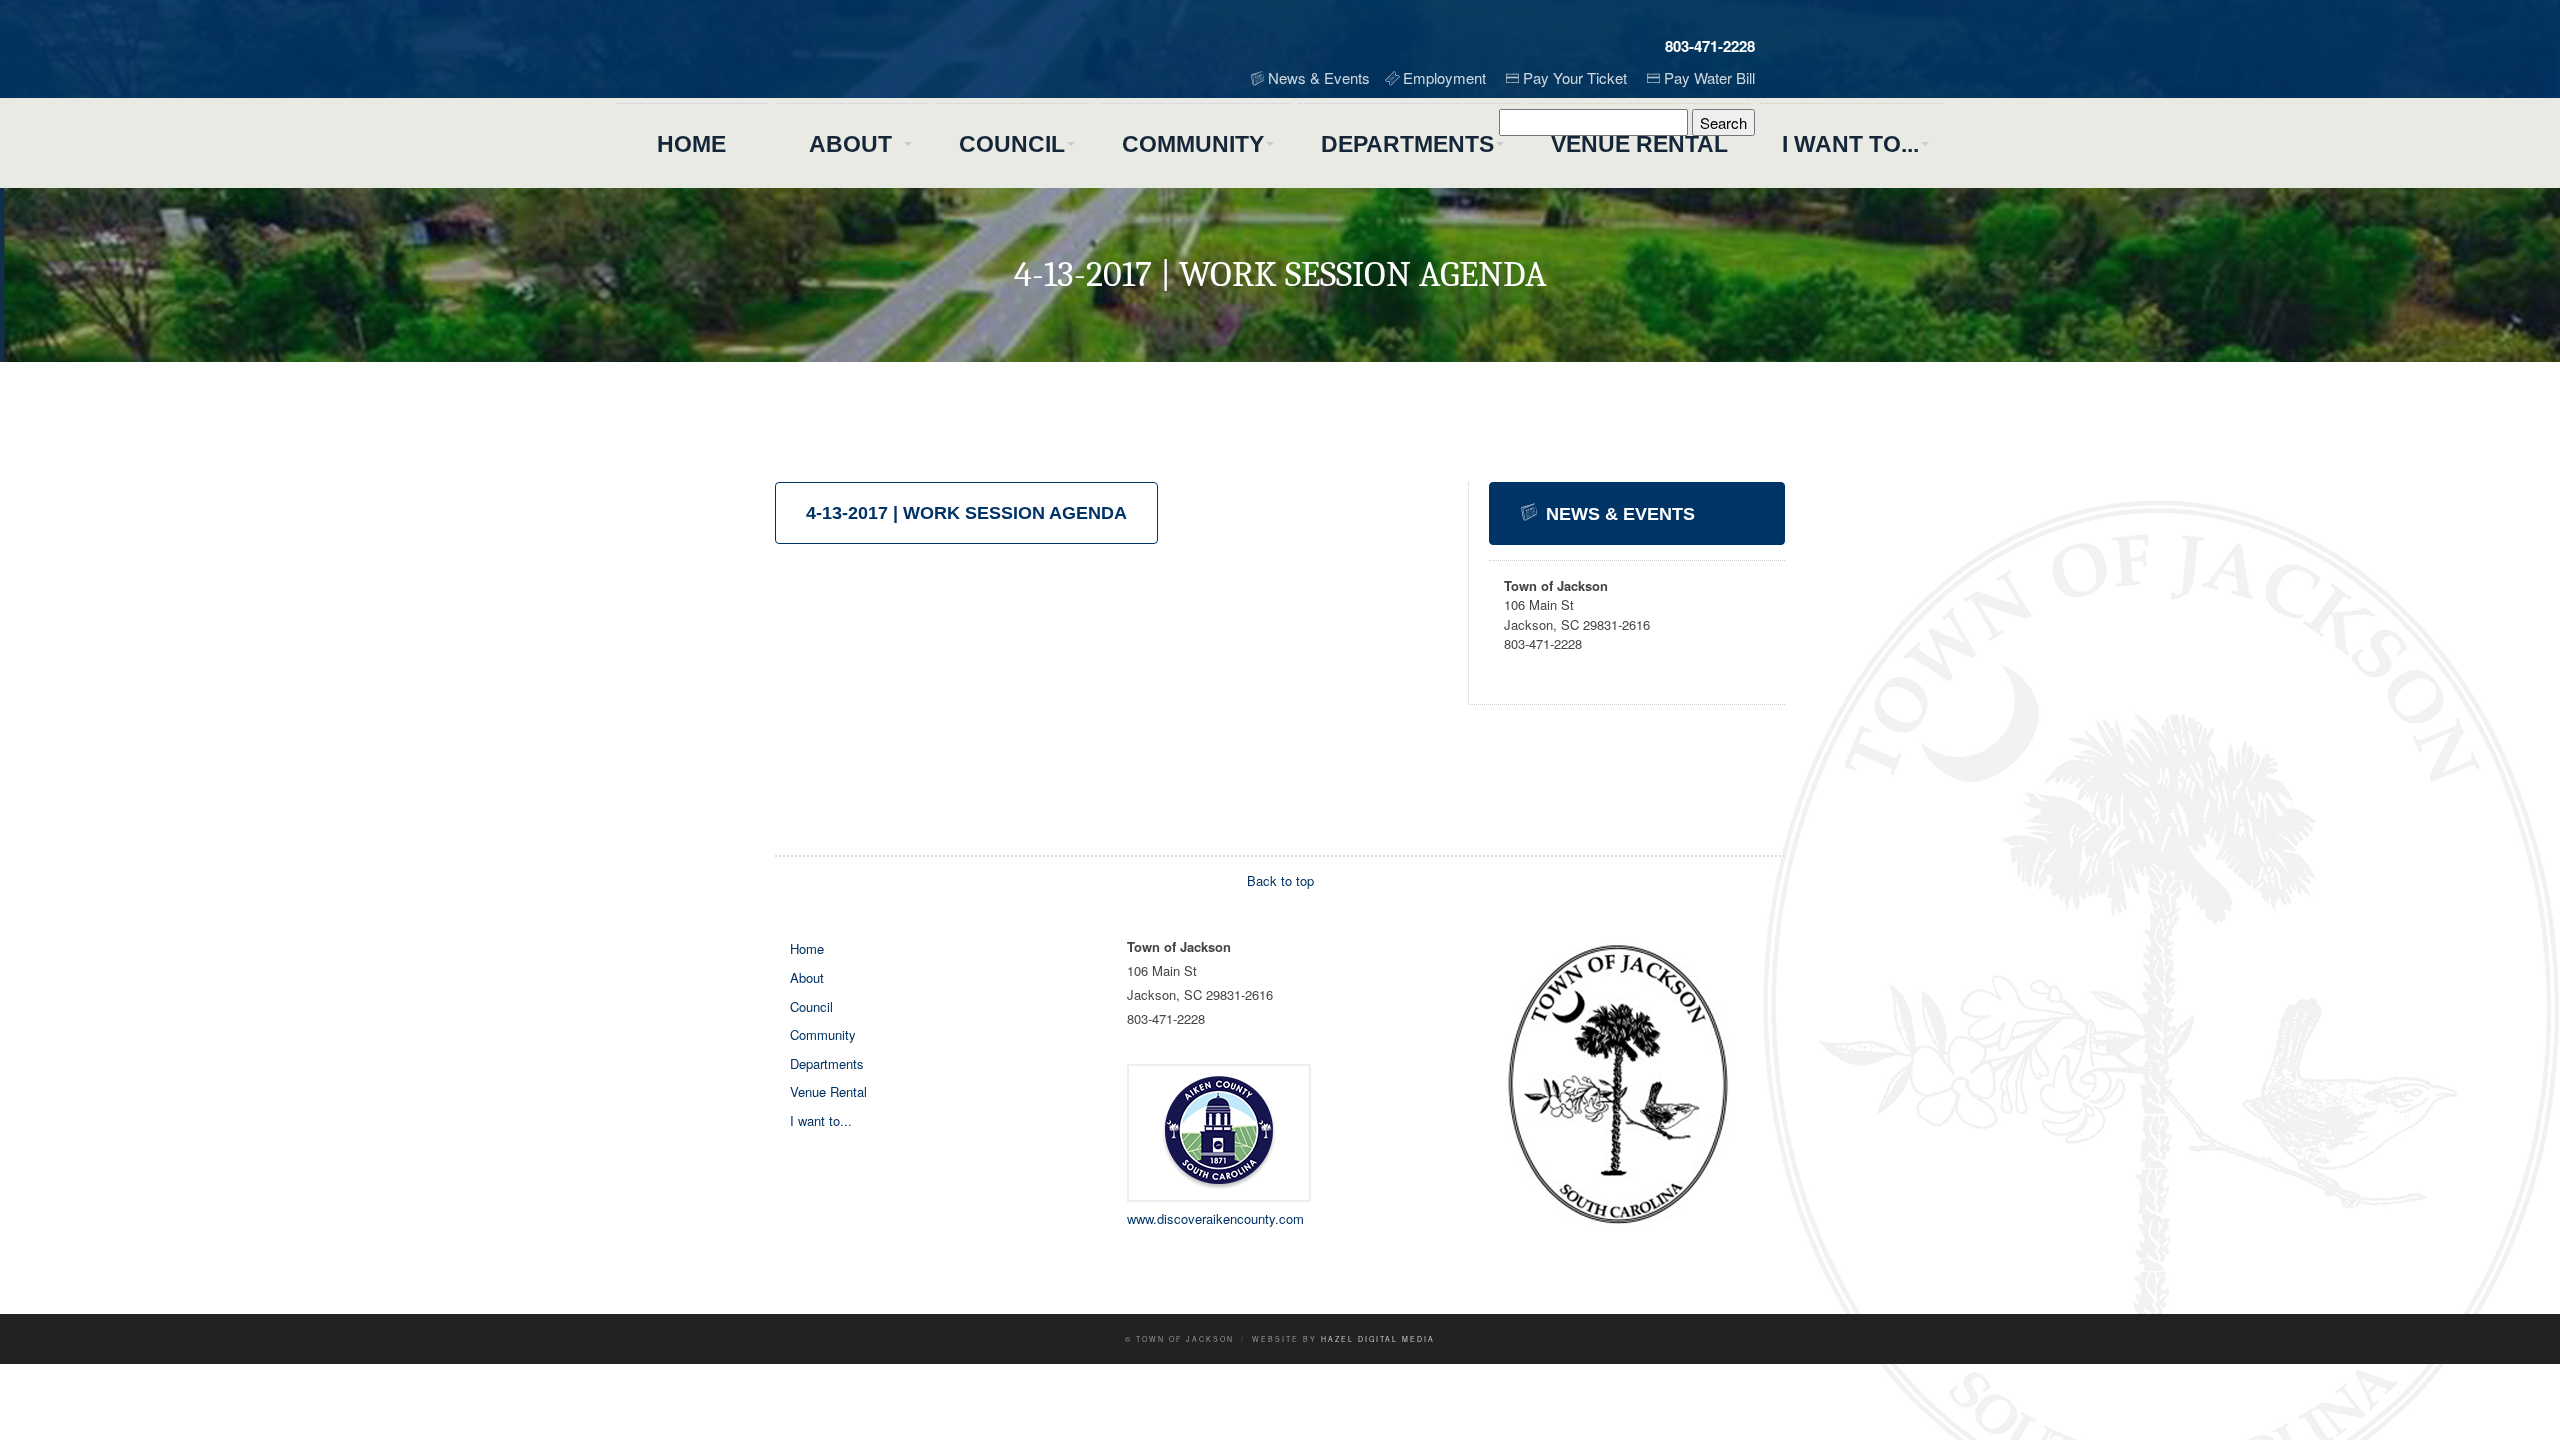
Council (1012, 144)
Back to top (1280, 880)
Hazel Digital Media (1378, 1339)
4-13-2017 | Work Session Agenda (966, 513)
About (850, 144)
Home (691, 144)
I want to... (1850, 144)
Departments (1407, 144)
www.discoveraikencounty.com (1215, 1218)
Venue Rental (1639, 144)
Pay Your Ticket (1575, 77)
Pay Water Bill (1709, 77)
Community (1193, 144)
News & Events (1319, 77)
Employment (1444, 77)
